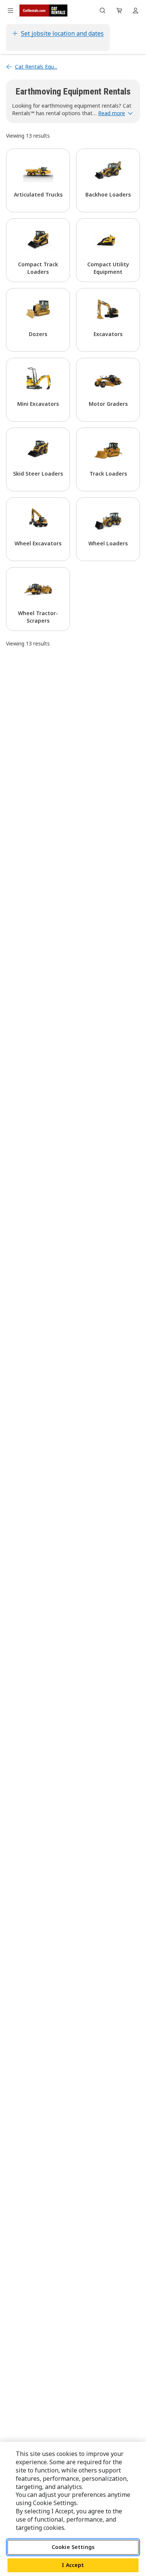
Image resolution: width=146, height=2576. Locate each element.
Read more (112, 113)
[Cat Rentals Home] (43, 11)
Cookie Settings (73, 2547)
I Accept (73, 2565)
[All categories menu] (10, 11)
